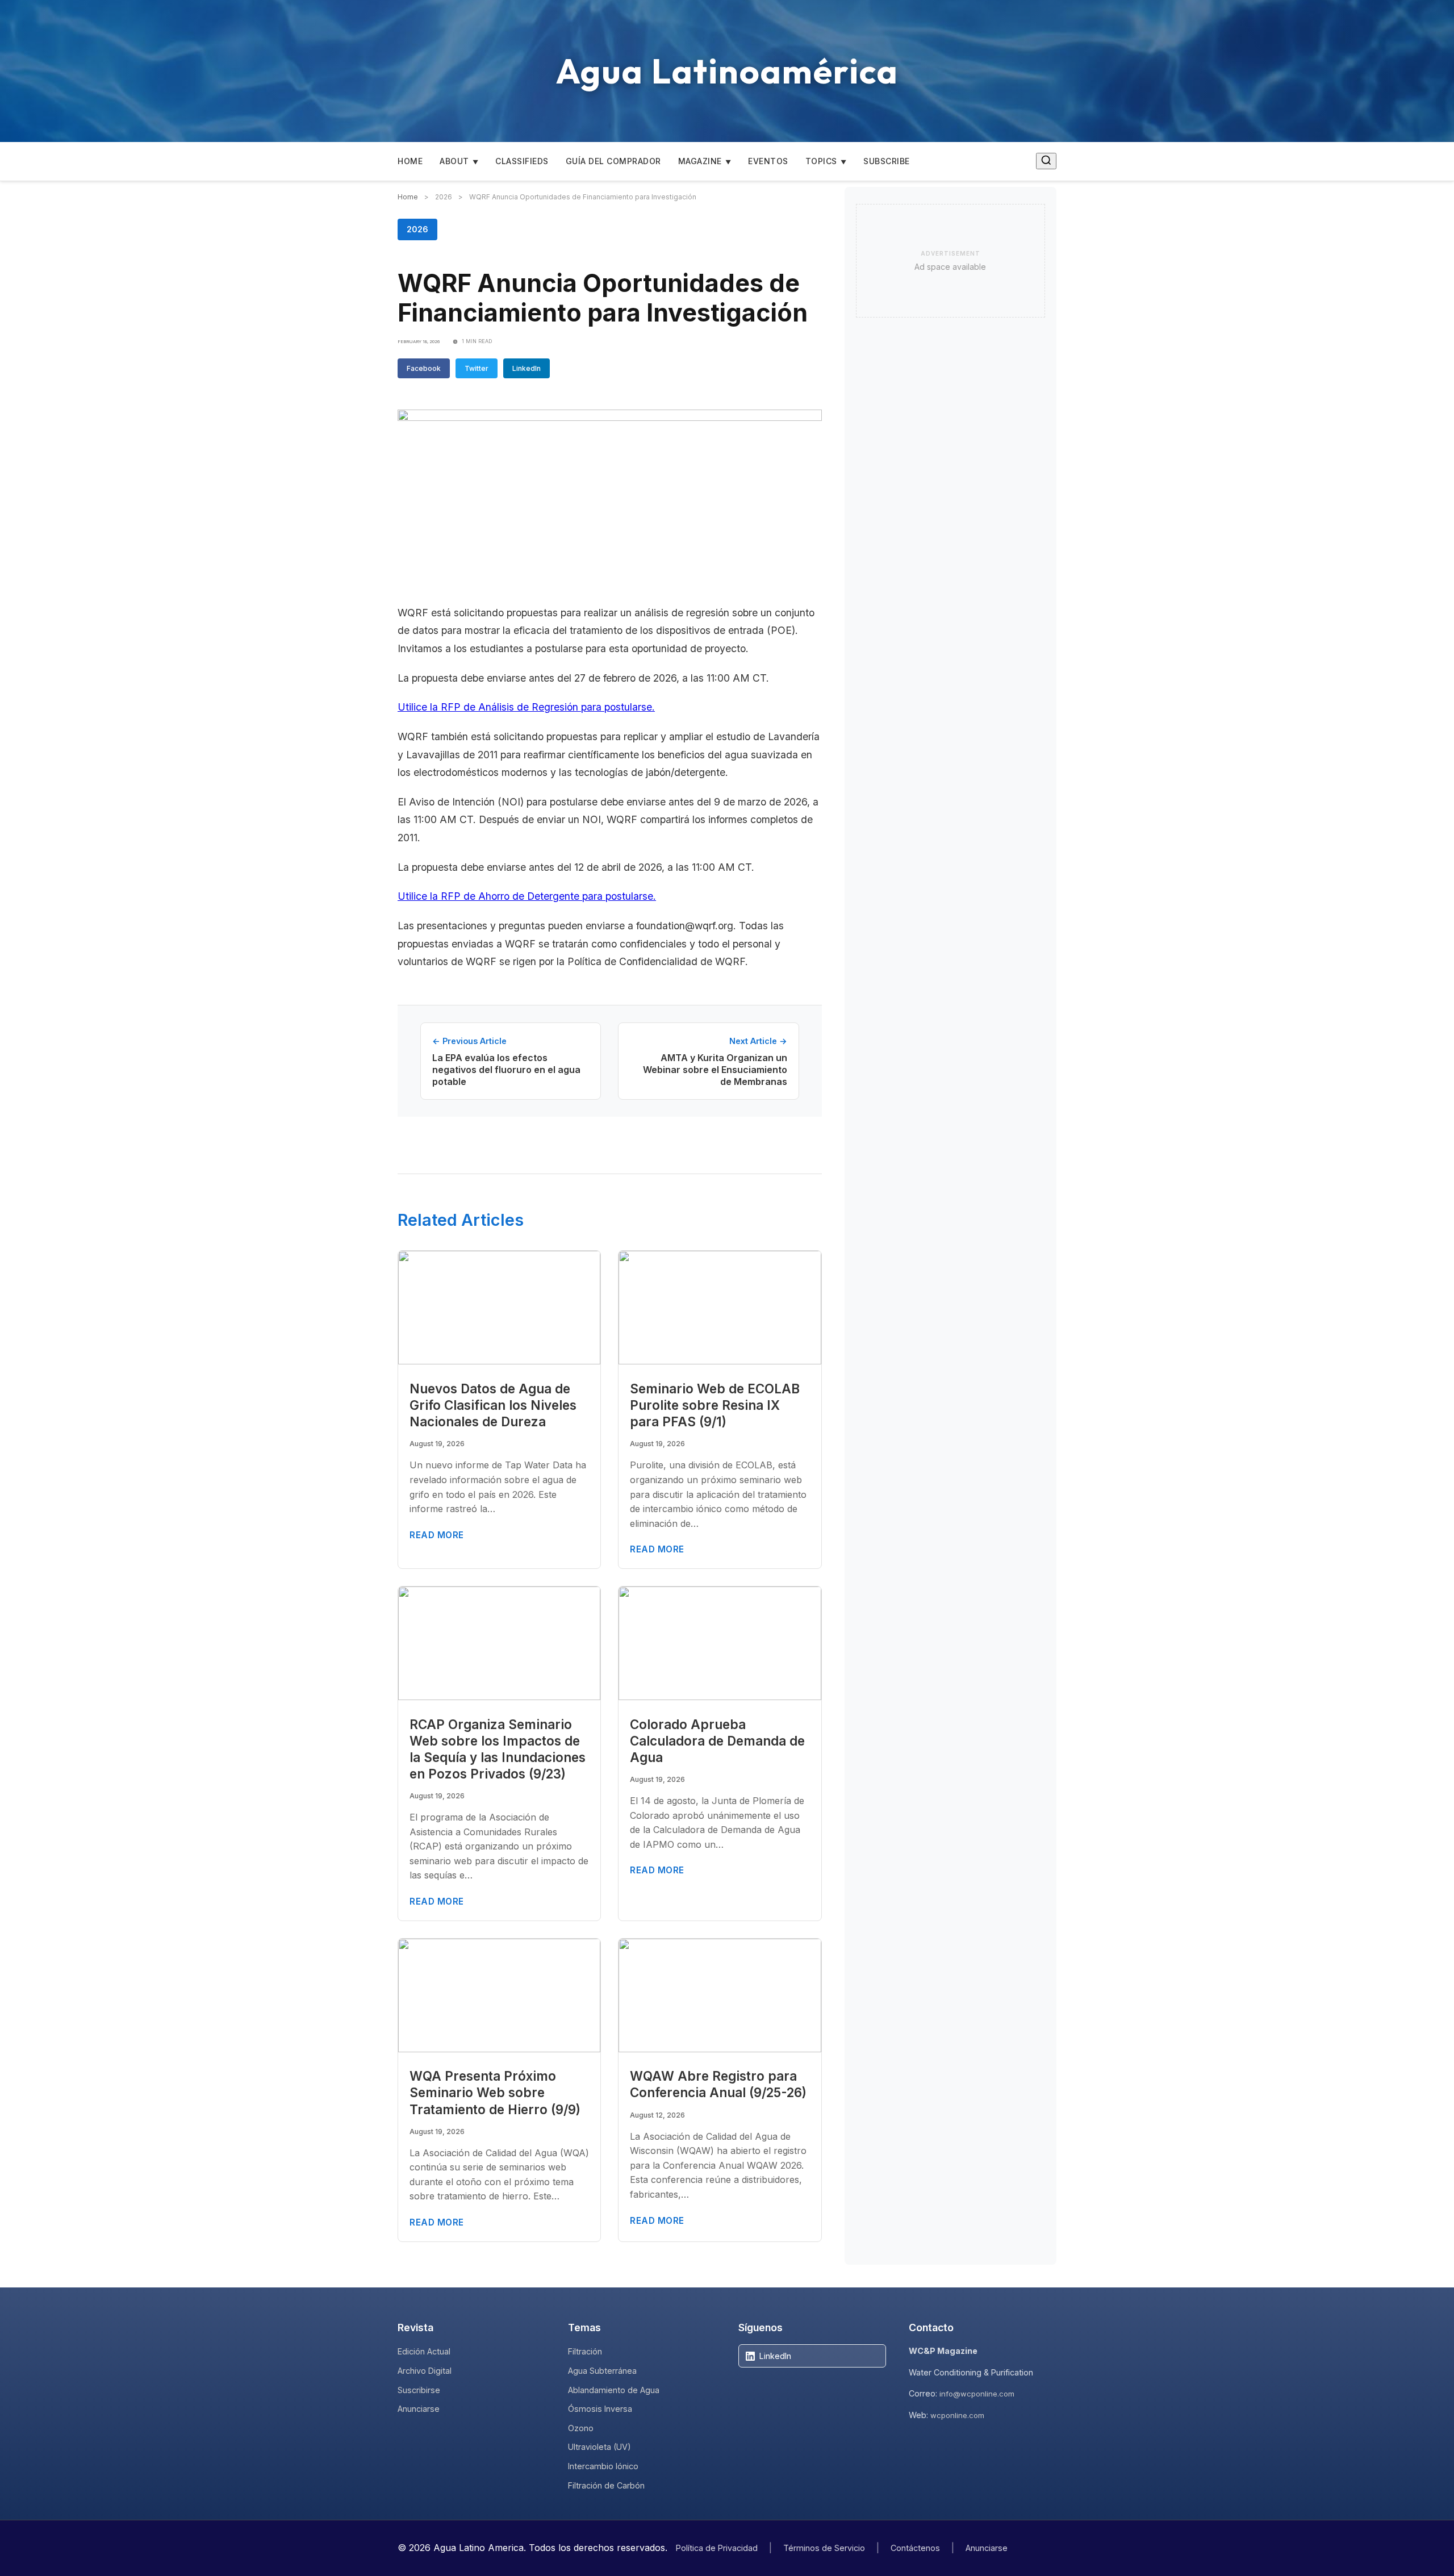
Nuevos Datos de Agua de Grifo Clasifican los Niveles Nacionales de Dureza (493, 1405)
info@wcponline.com (977, 2394)
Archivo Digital (425, 2371)
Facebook (424, 368)
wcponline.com (957, 2415)
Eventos (768, 161)
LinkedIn (527, 368)
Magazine (700, 161)
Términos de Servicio (824, 2548)
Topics (821, 161)
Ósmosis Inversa (600, 2409)
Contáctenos (915, 2548)
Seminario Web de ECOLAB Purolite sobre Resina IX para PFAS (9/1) (715, 1405)
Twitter (477, 368)
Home (410, 161)
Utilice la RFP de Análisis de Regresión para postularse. (526, 707)
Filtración (585, 2351)
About (454, 161)
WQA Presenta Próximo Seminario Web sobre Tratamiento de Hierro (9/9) (495, 2092)
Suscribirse (419, 2390)
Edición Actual (424, 2351)
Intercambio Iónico (603, 2466)
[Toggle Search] (1046, 161)
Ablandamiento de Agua (614, 2390)
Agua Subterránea (602, 2371)
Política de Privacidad (717, 2548)
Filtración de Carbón (606, 2485)
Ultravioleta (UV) (599, 2447)
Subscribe (887, 161)
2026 (417, 229)
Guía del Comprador (613, 161)
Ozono (581, 2428)
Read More (437, 1535)
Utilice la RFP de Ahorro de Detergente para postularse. (527, 896)
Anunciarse (419, 2409)
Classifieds (522, 161)
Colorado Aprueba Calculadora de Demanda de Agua (717, 1741)
